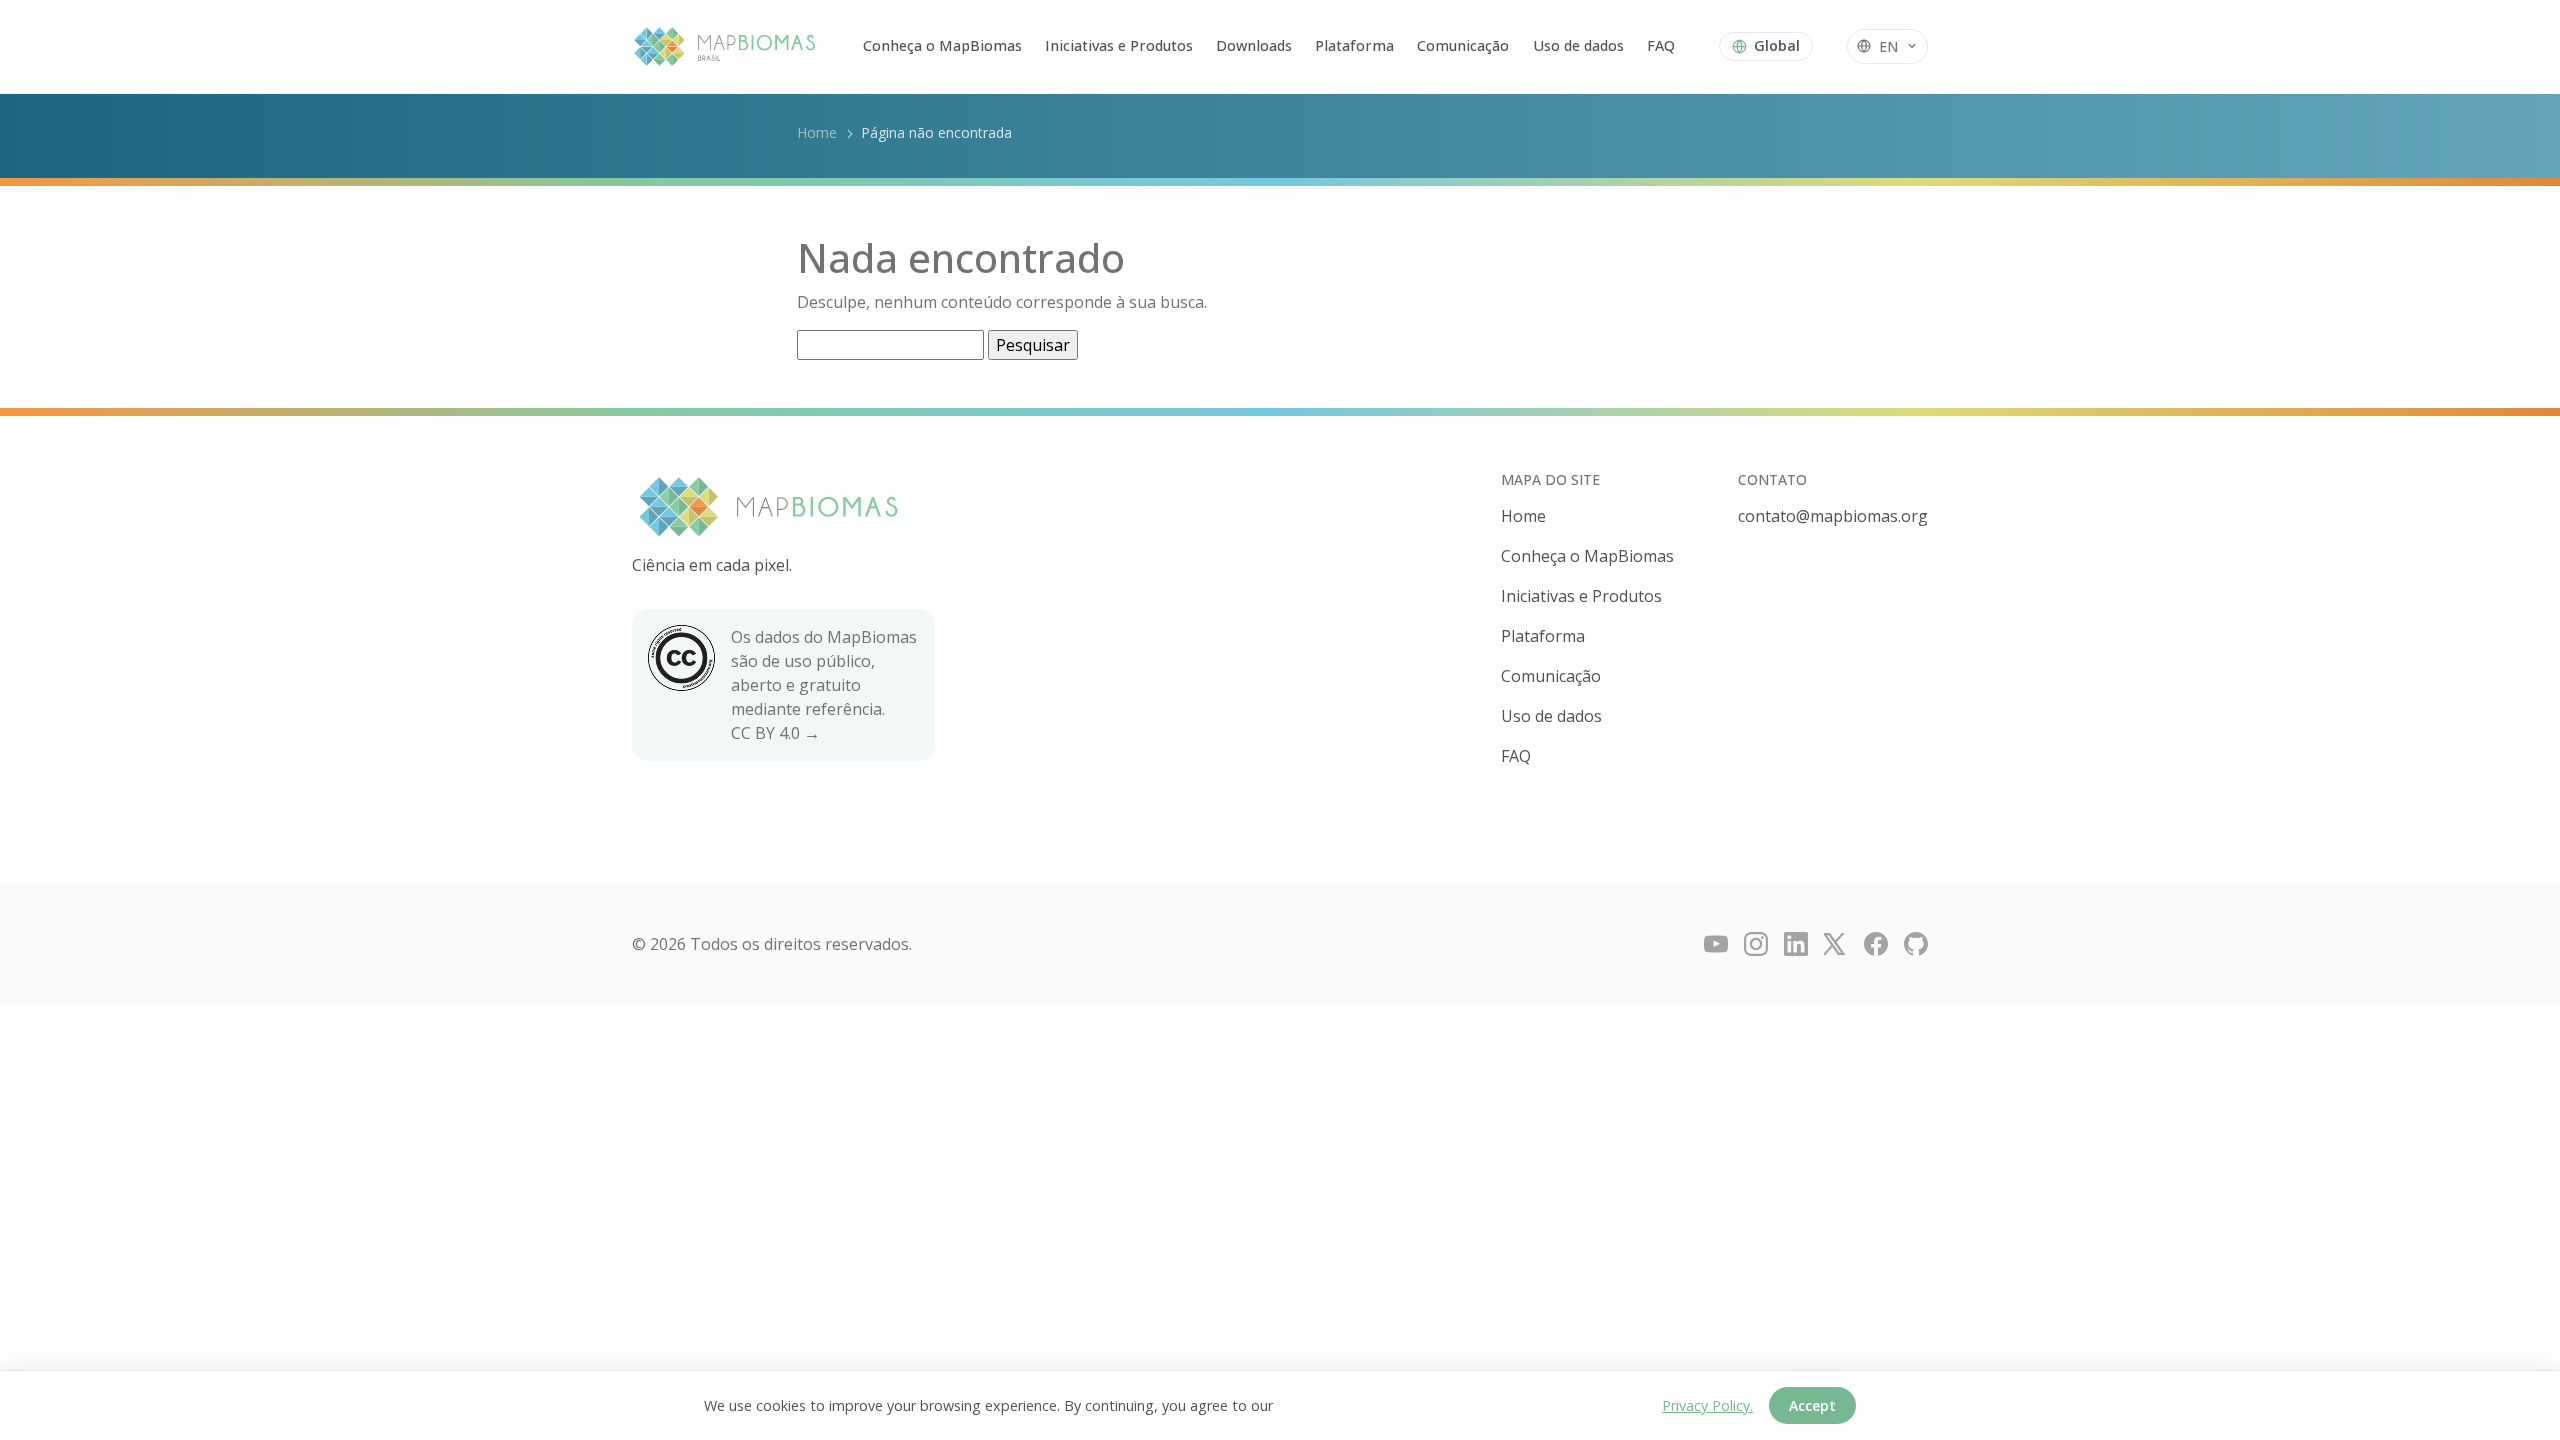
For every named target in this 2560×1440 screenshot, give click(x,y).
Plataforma (1354, 45)
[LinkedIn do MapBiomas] (1796, 944)
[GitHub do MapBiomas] (1916, 944)
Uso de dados (1578, 45)
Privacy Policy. (1707, 1405)
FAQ (1661, 45)
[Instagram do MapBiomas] (1756, 944)
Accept (1812, 1405)
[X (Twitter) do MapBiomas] (1836, 944)
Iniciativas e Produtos (1119, 45)
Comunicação (1463, 45)
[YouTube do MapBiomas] (1716, 944)
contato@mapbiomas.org (1833, 516)
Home (817, 132)
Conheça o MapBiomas (942, 45)
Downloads (1254, 45)
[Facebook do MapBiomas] (1876, 944)
